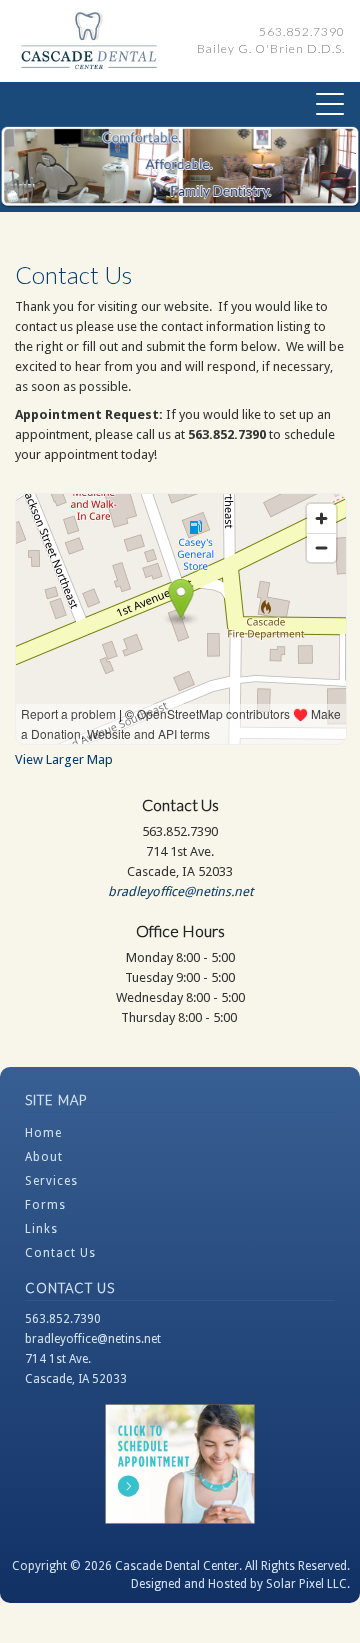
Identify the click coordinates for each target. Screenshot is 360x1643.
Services (51, 1181)
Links (41, 1229)
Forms (45, 1205)
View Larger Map (64, 759)
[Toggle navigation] (330, 104)
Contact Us (60, 1253)
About (44, 1157)
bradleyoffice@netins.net (180, 891)
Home (43, 1133)
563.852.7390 (63, 1319)
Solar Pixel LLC (306, 1584)
